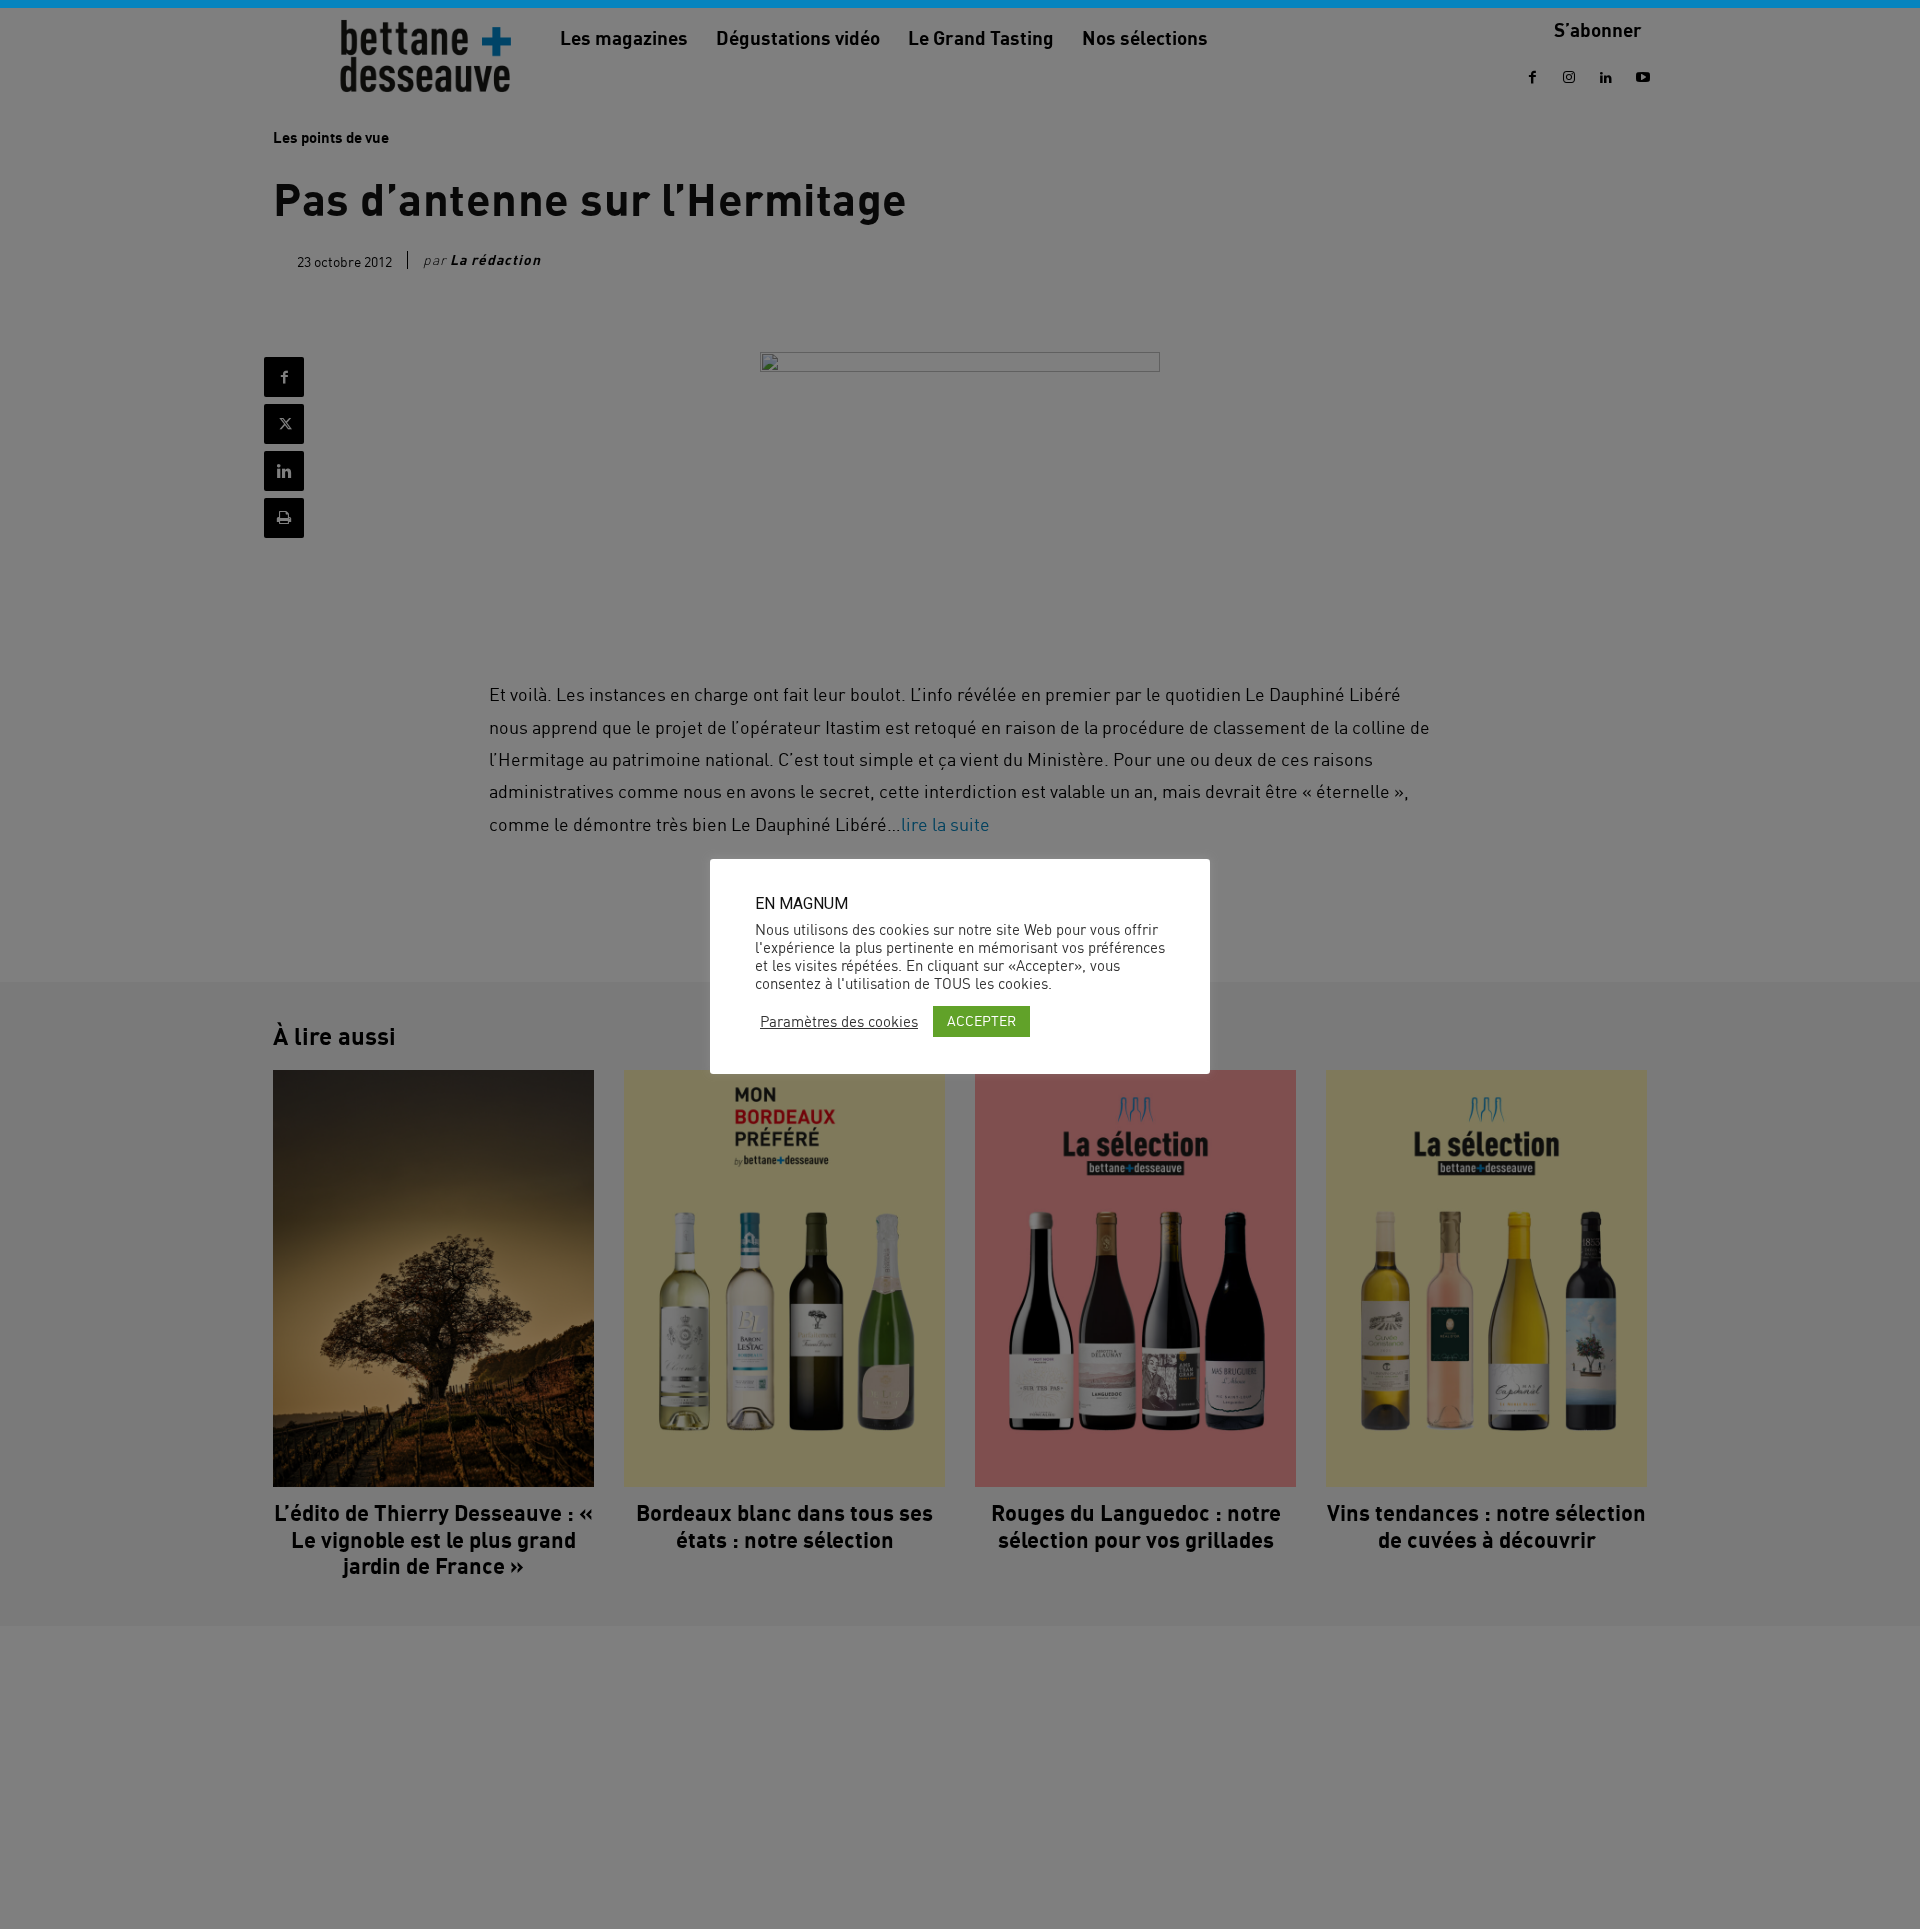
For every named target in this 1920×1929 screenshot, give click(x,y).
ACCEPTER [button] (981, 1020)
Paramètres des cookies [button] (839, 1022)
